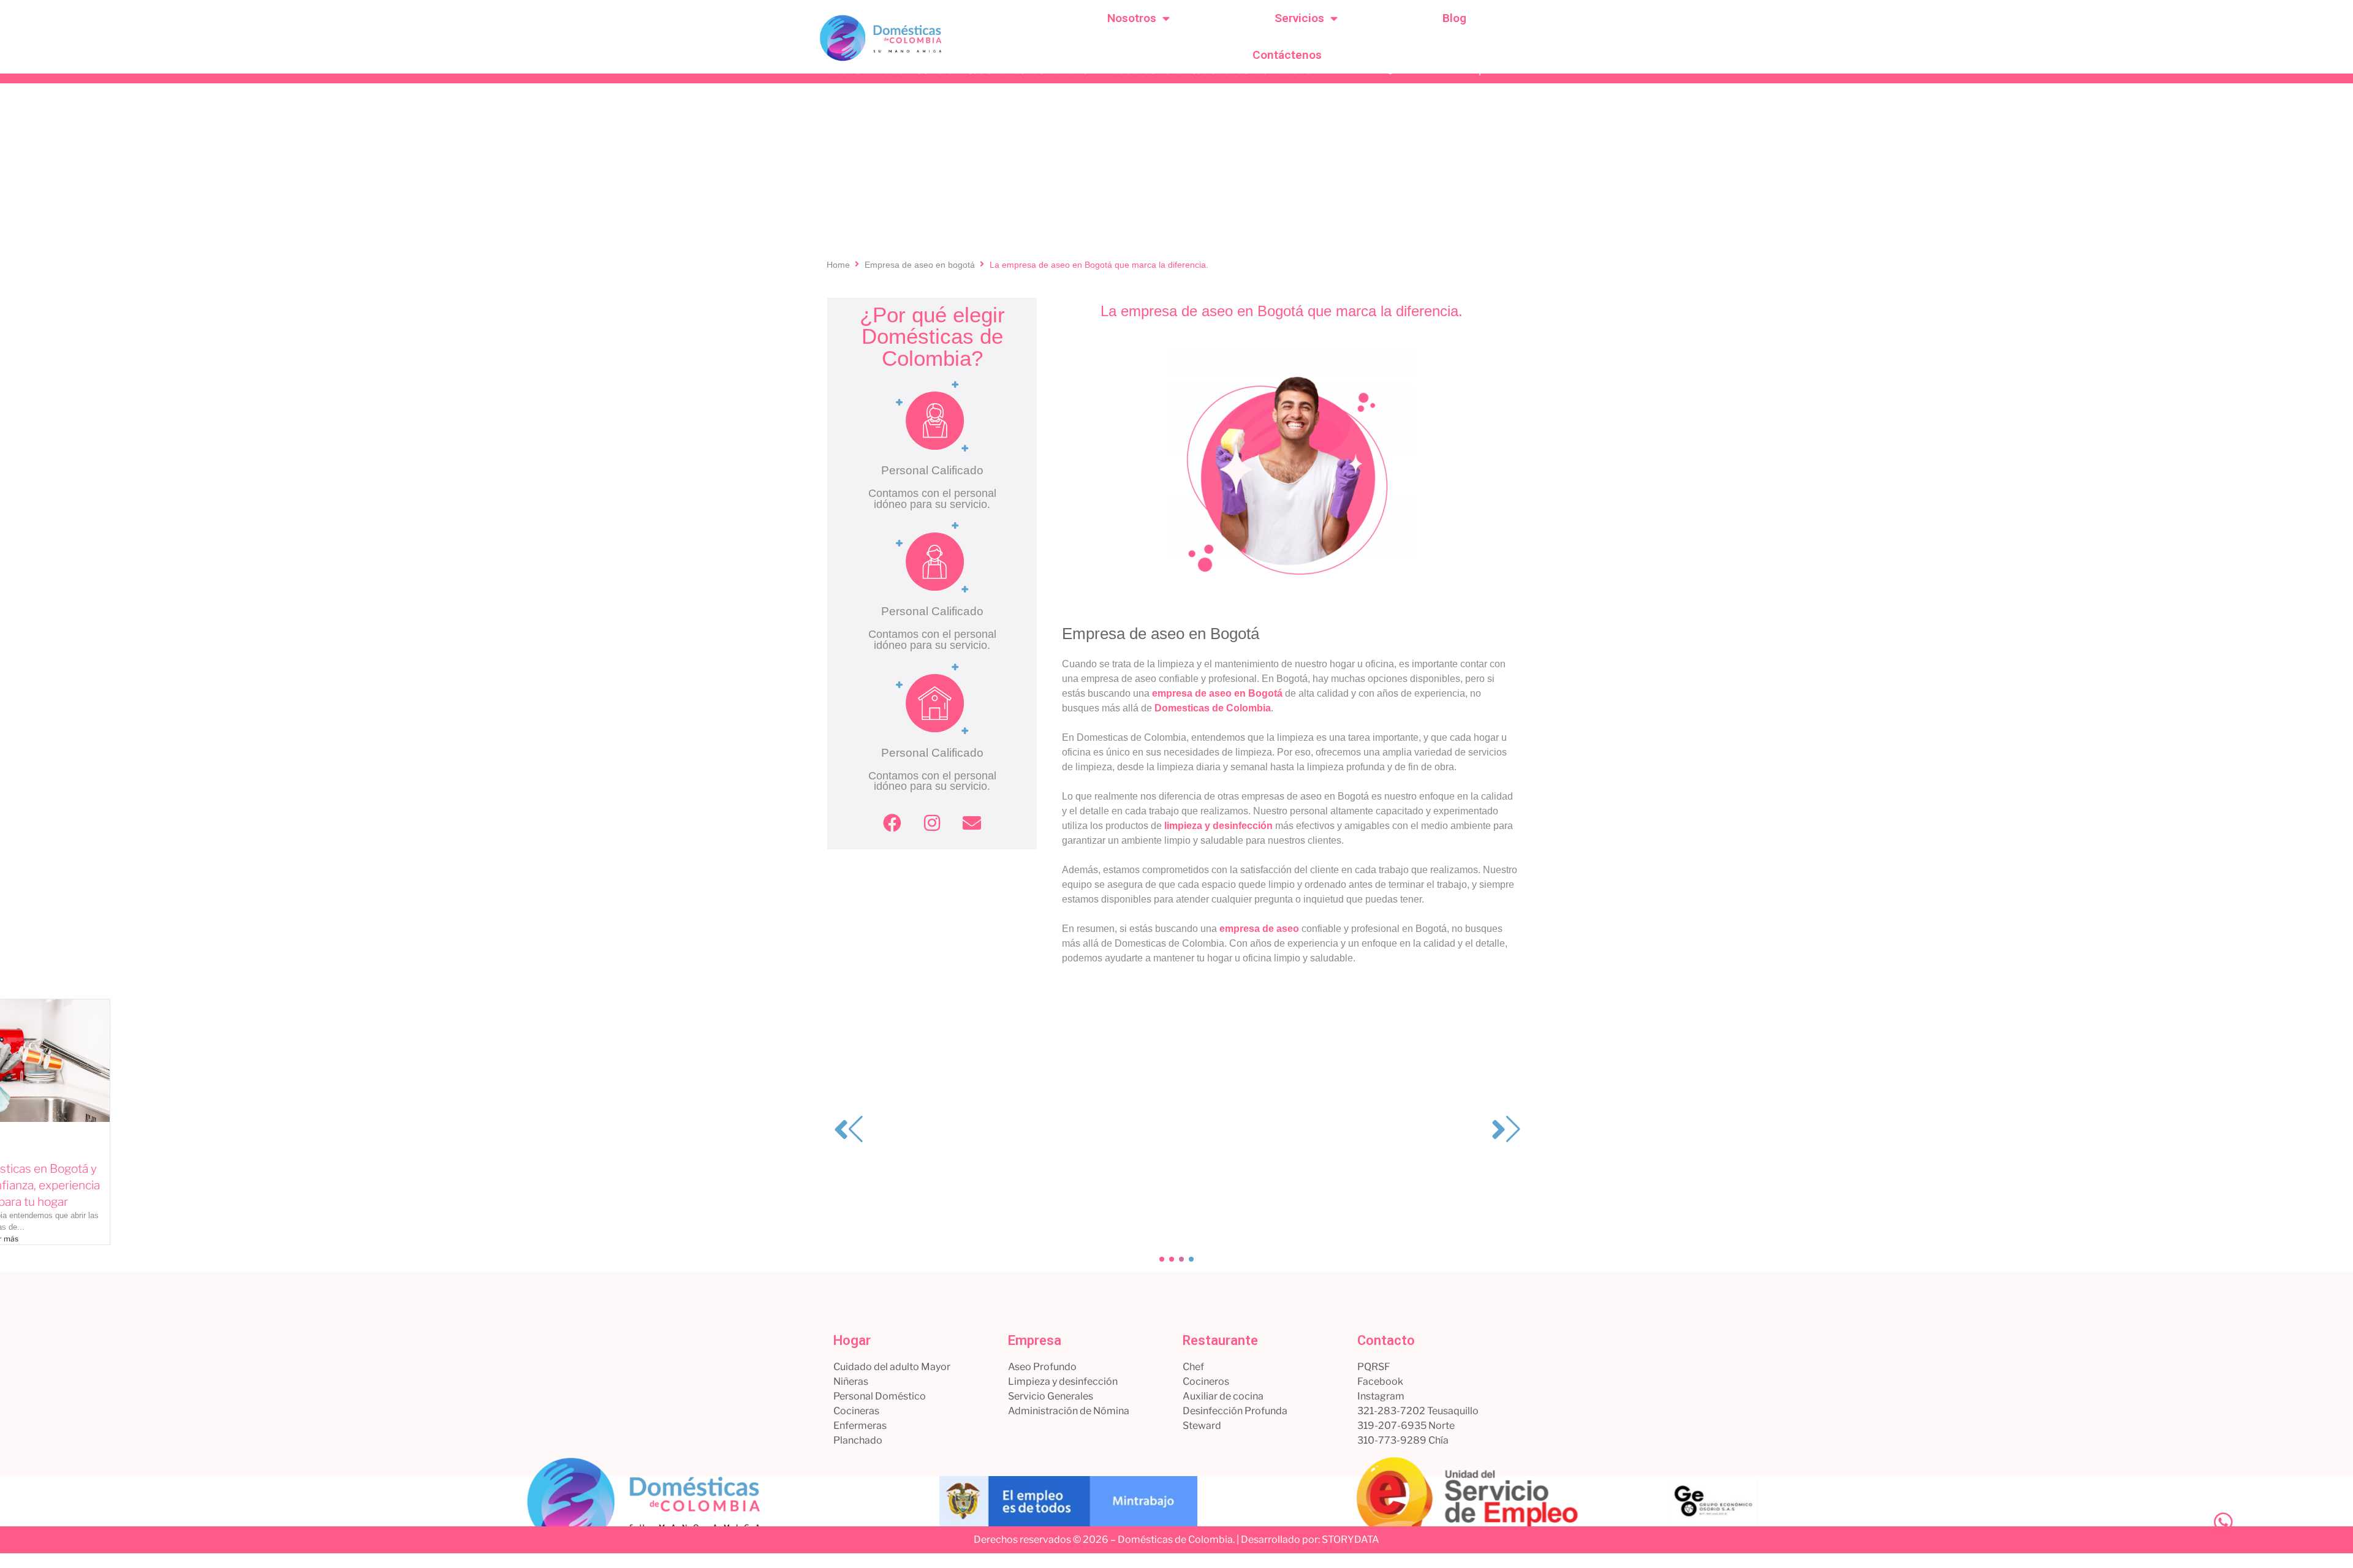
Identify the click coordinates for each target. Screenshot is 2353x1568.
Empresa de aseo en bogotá (920, 265)
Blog (1454, 18)
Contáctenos (1287, 55)
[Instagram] (932, 823)
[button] (1162, 1259)
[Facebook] (892, 823)
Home (838, 265)
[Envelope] (972, 823)
